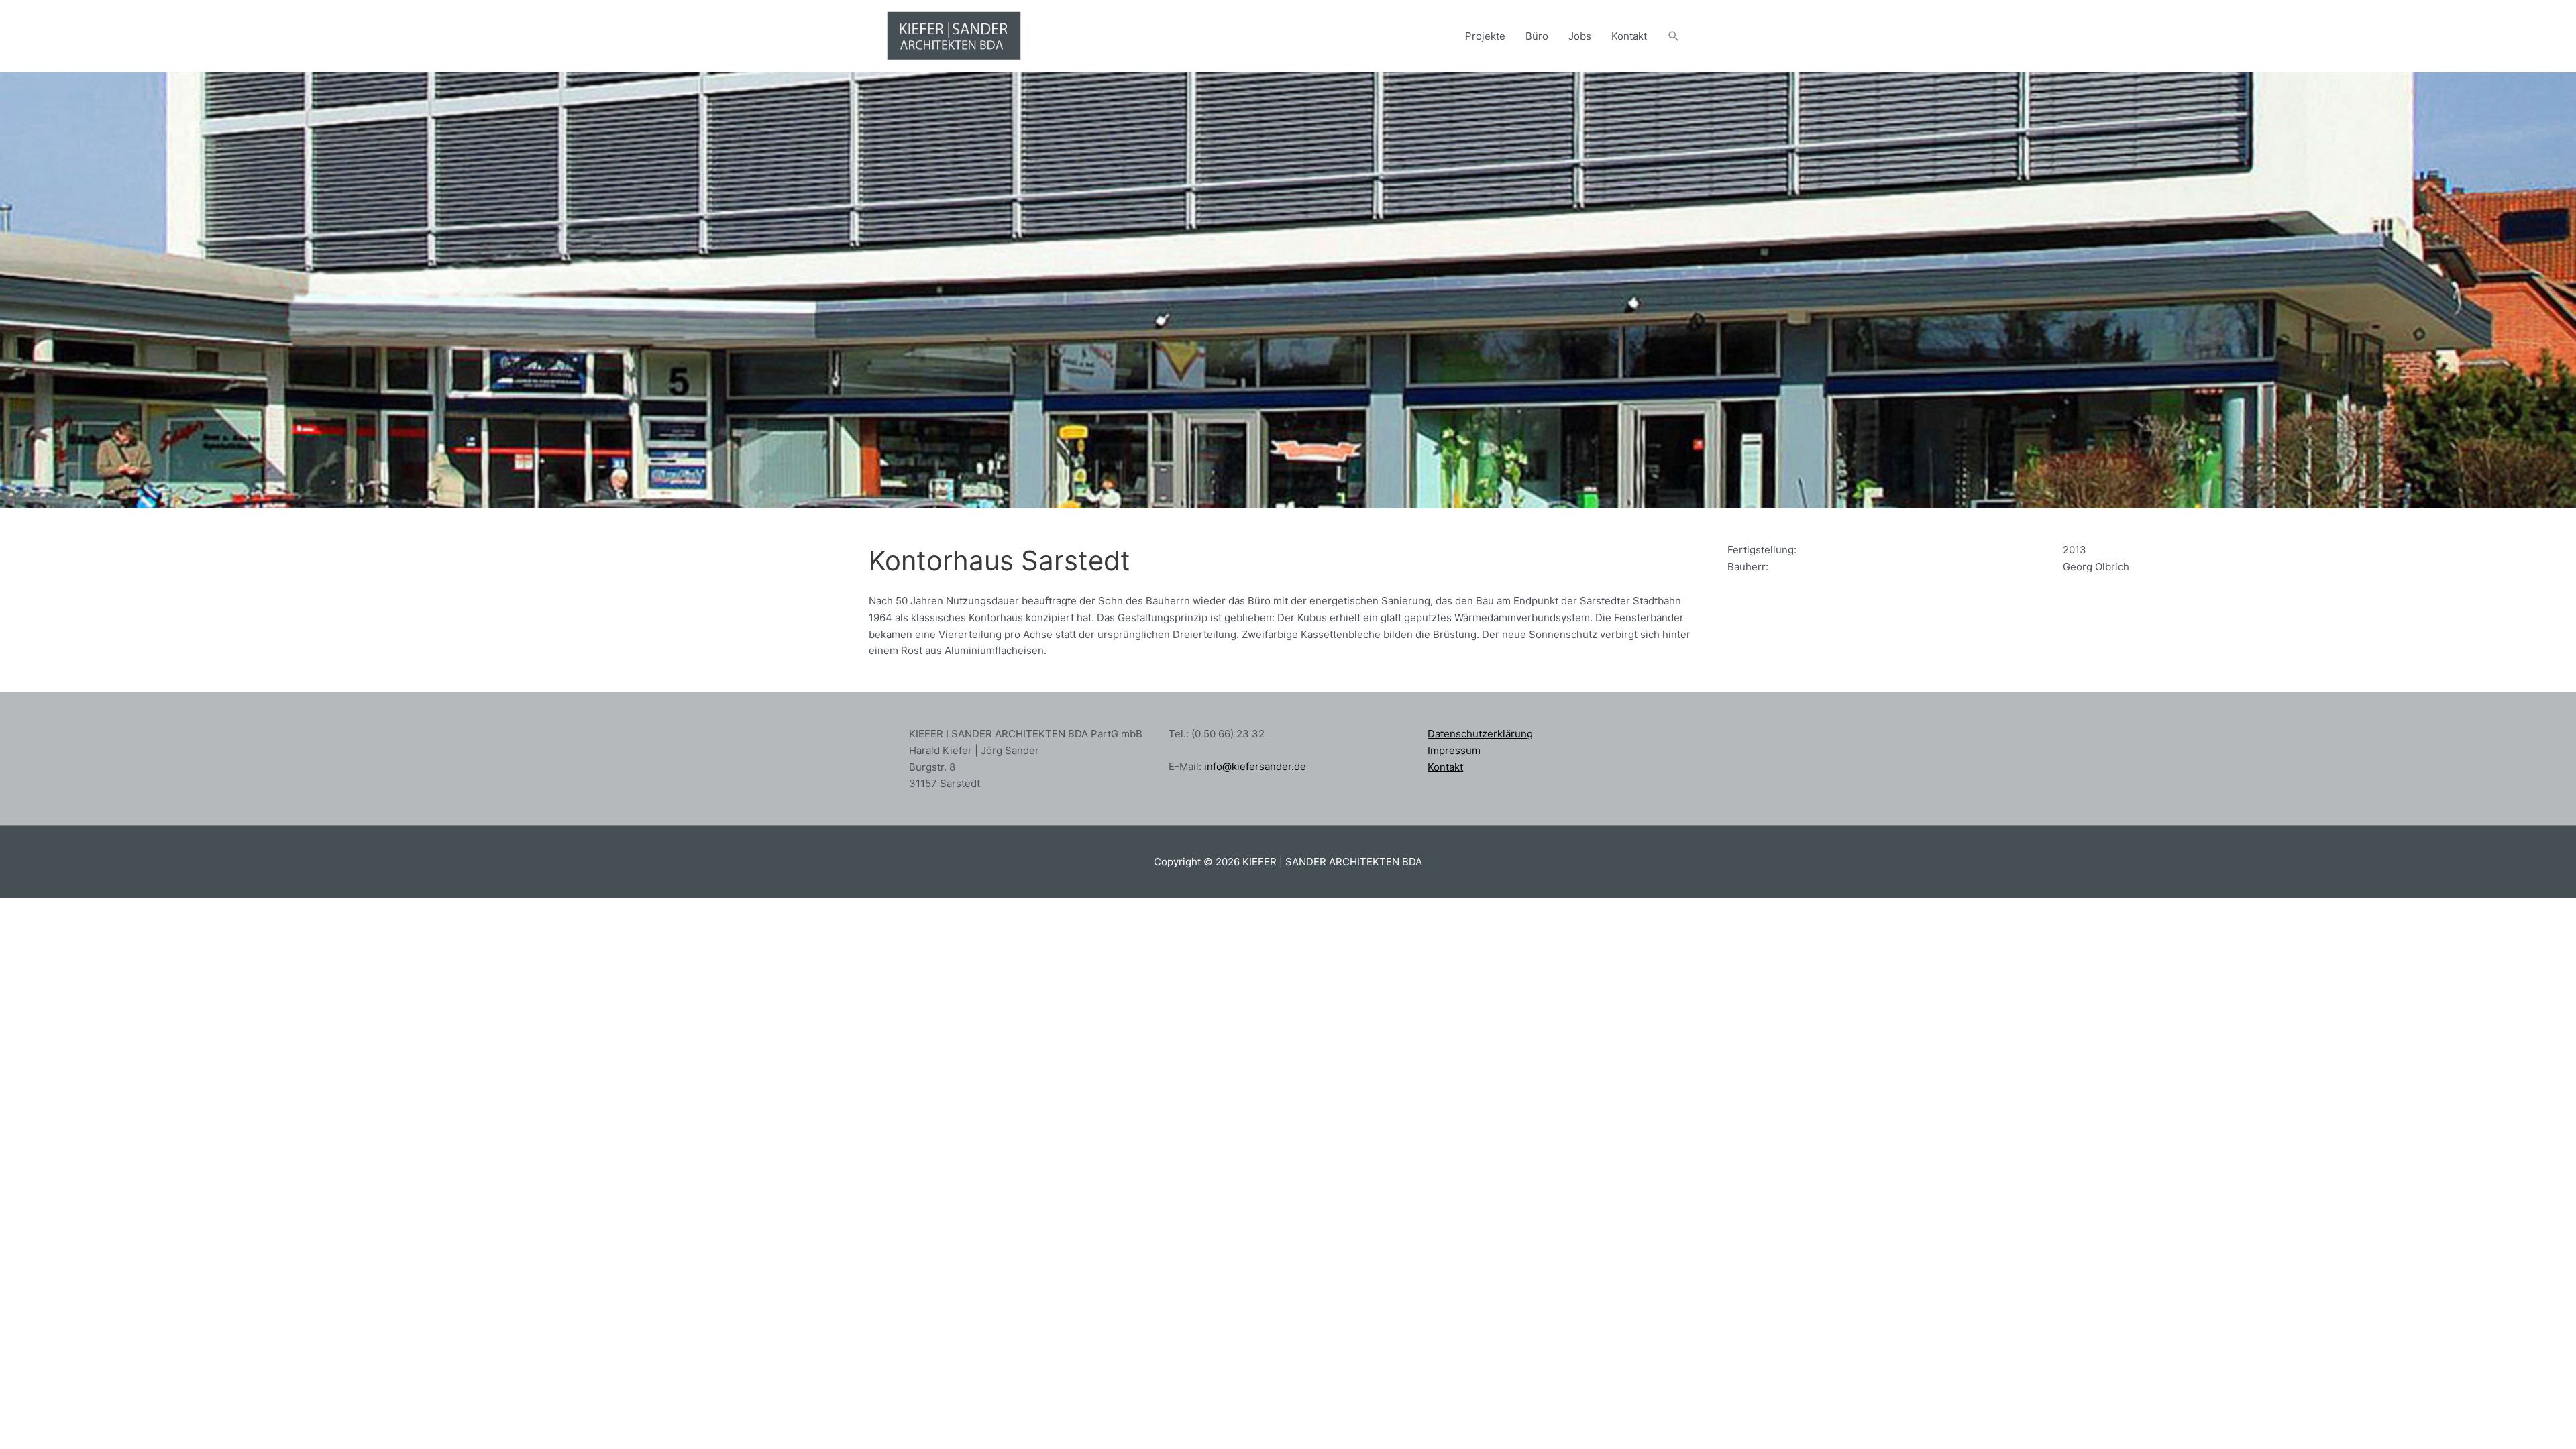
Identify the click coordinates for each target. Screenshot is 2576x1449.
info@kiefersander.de (1255, 766)
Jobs (1580, 36)
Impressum (1454, 750)
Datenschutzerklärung (1480, 734)
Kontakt (1629, 36)
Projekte (1485, 36)
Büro (1537, 36)
